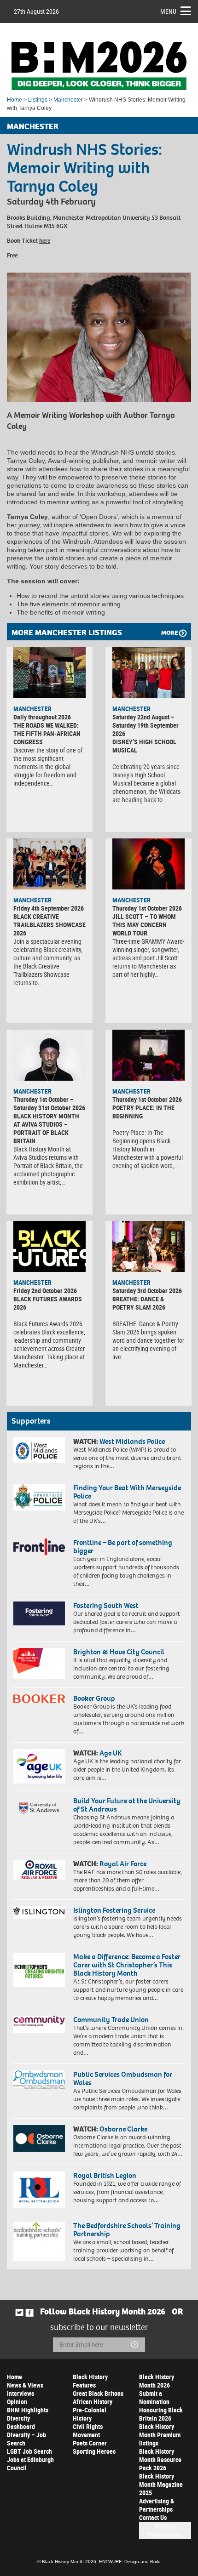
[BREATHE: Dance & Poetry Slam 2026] (148, 1246)
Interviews (20, 2393)
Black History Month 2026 (157, 2381)
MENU (168, 11)
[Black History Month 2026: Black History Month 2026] (99, 66)
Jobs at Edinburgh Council (30, 2464)
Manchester (68, 100)
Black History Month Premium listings (160, 2435)
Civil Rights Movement (88, 2431)
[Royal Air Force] (39, 1870)
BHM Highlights (28, 2410)
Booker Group (95, 1698)
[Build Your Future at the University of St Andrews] (39, 1808)
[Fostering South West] (39, 1613)
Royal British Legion (105, 2175)
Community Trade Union (111, 2020)
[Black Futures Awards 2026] (49, 1246)
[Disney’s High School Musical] (148, 672)
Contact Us (153, 2517)
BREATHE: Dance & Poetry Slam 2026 (139, 1303)
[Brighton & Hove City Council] (39, 1664)
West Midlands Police (132, 1441)
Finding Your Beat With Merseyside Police (127, 1492)
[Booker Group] (39, 1698)
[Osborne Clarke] (39, 2138)
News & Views (25, 2385)
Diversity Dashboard (21, 2422)
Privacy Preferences (165, 2530)
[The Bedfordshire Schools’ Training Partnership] (39, 2241)
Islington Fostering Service (114, 1910)
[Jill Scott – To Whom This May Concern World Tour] (148, 864)
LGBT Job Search (29, 2451)
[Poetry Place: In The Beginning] (148, 1055)
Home (15, 100)
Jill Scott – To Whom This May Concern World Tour (144, 925)
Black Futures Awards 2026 (48, 1303)
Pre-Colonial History (90, 2414)
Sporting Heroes (94, 2451)
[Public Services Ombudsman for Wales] (39, 2080)
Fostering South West (106, 1605)
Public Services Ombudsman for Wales (123, 2078)
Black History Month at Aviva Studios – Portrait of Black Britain (46, 1128)
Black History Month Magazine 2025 (161, 2484)
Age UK (111, 1753)
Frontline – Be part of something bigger (123, 1547)
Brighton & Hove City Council (119, 1652)
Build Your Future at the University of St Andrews (127, 1805)
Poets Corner (90, 2443)
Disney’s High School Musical (144, 746)
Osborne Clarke (123, 2129)
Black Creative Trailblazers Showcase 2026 (49, 925)
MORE (169, 633)
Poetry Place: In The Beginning (143, 1112)
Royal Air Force (123, 1864)
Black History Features (90, 2381)
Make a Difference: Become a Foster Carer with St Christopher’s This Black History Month (127, 1965)
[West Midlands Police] (39, 1450)
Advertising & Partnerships (157, 2505)
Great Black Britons (98, 2393)
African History (93, 2402)
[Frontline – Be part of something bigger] (39, 1547)
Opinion (17, 2402)
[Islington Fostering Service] (39, 1912)
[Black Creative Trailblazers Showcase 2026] (49, 864)
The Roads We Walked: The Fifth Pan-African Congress (47, 733)
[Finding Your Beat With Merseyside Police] (39, 1497)
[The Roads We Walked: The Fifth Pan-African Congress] (49, 672)
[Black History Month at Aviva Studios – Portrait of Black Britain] (49, 1055)
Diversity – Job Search (26, 2439)
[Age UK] (39, 1766)
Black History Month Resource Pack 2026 (160, 2459)
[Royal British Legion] (39, 2190)
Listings (38, 100)
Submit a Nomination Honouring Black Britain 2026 (161, 2406)
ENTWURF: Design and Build (130, 2562)
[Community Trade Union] (39, 2024)
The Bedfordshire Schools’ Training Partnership (127, 2230)
